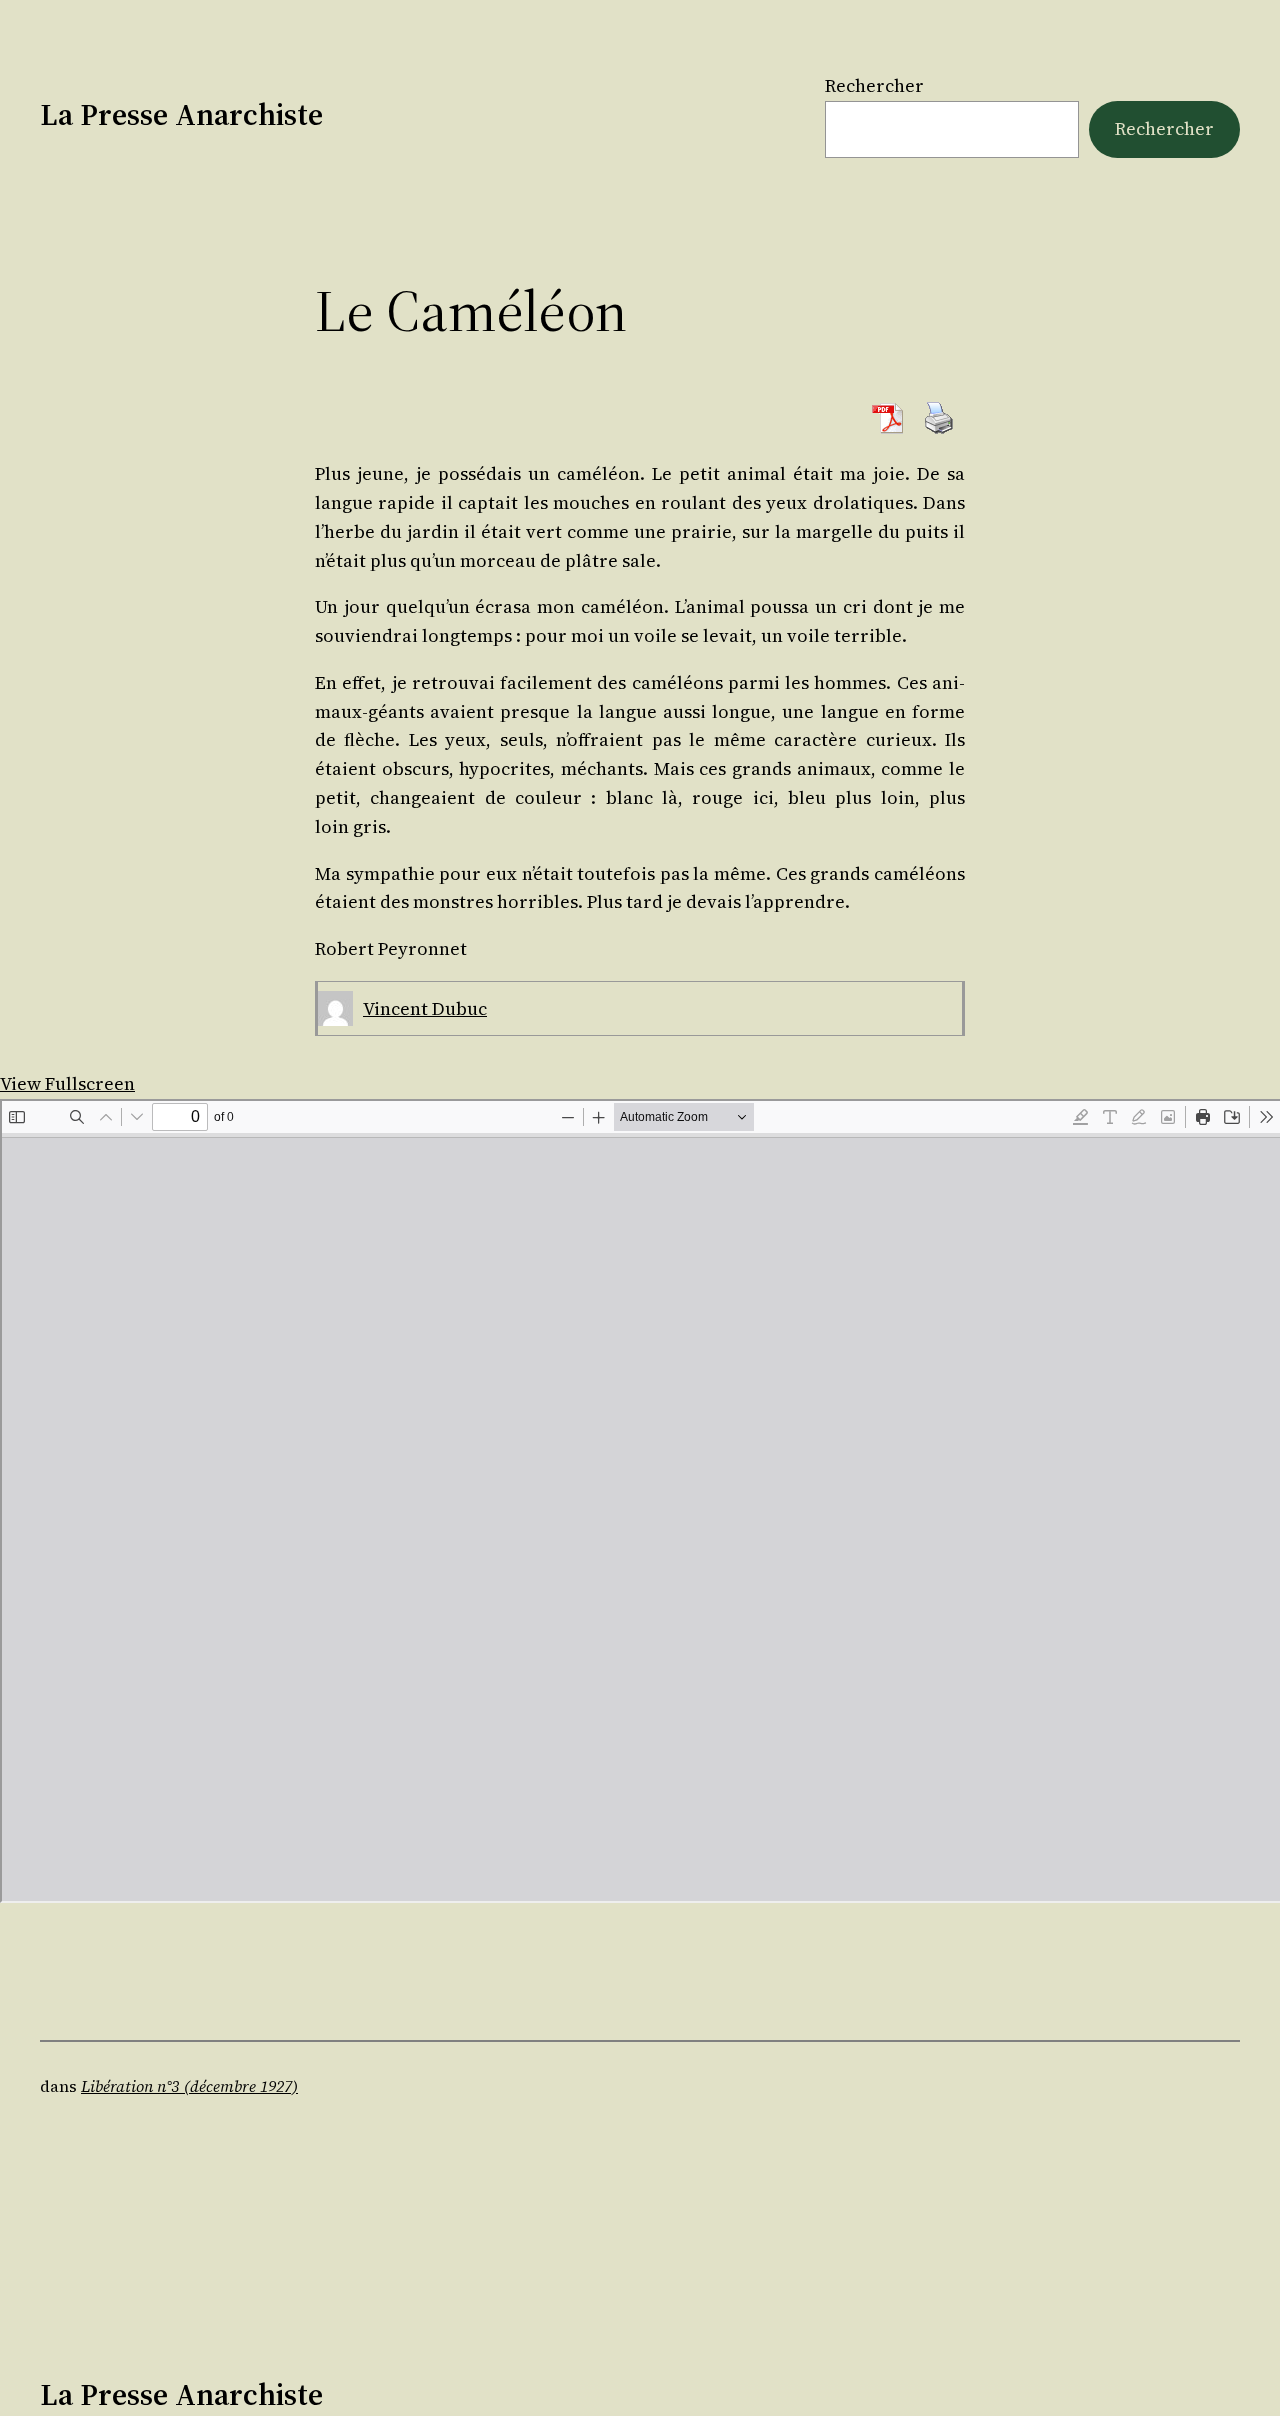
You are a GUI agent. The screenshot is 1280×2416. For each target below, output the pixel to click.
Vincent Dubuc (425, 1008)
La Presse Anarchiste (181, 114)
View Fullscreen (67, 1083)
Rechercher (874, 85)
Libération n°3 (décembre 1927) (189, 2086)
